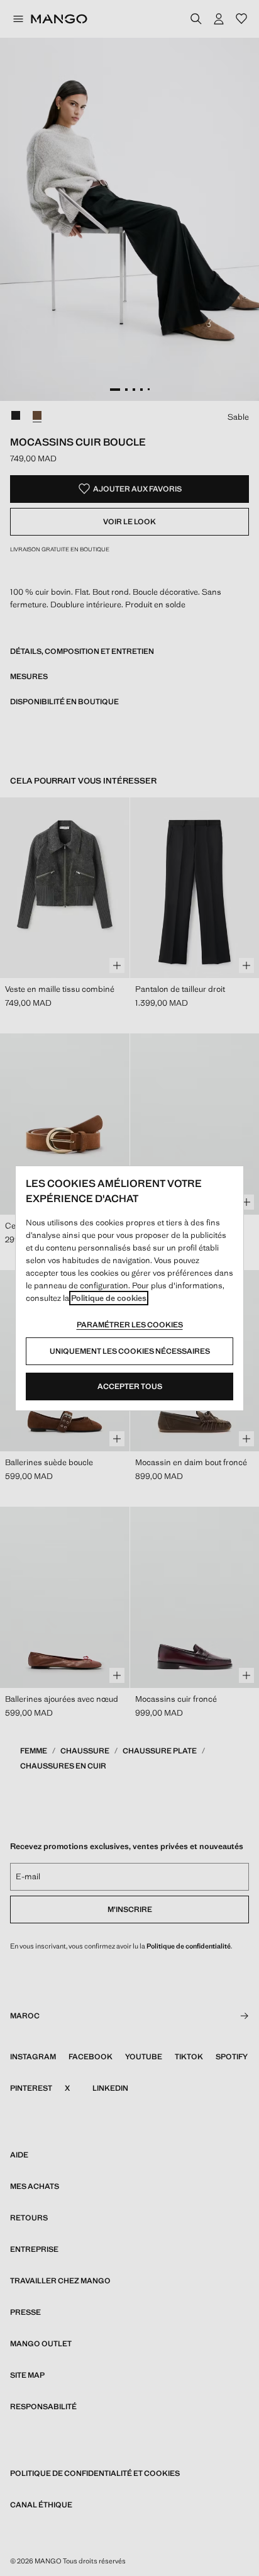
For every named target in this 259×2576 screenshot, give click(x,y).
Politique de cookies (109, 1298)
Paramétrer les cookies (130, 1325)
